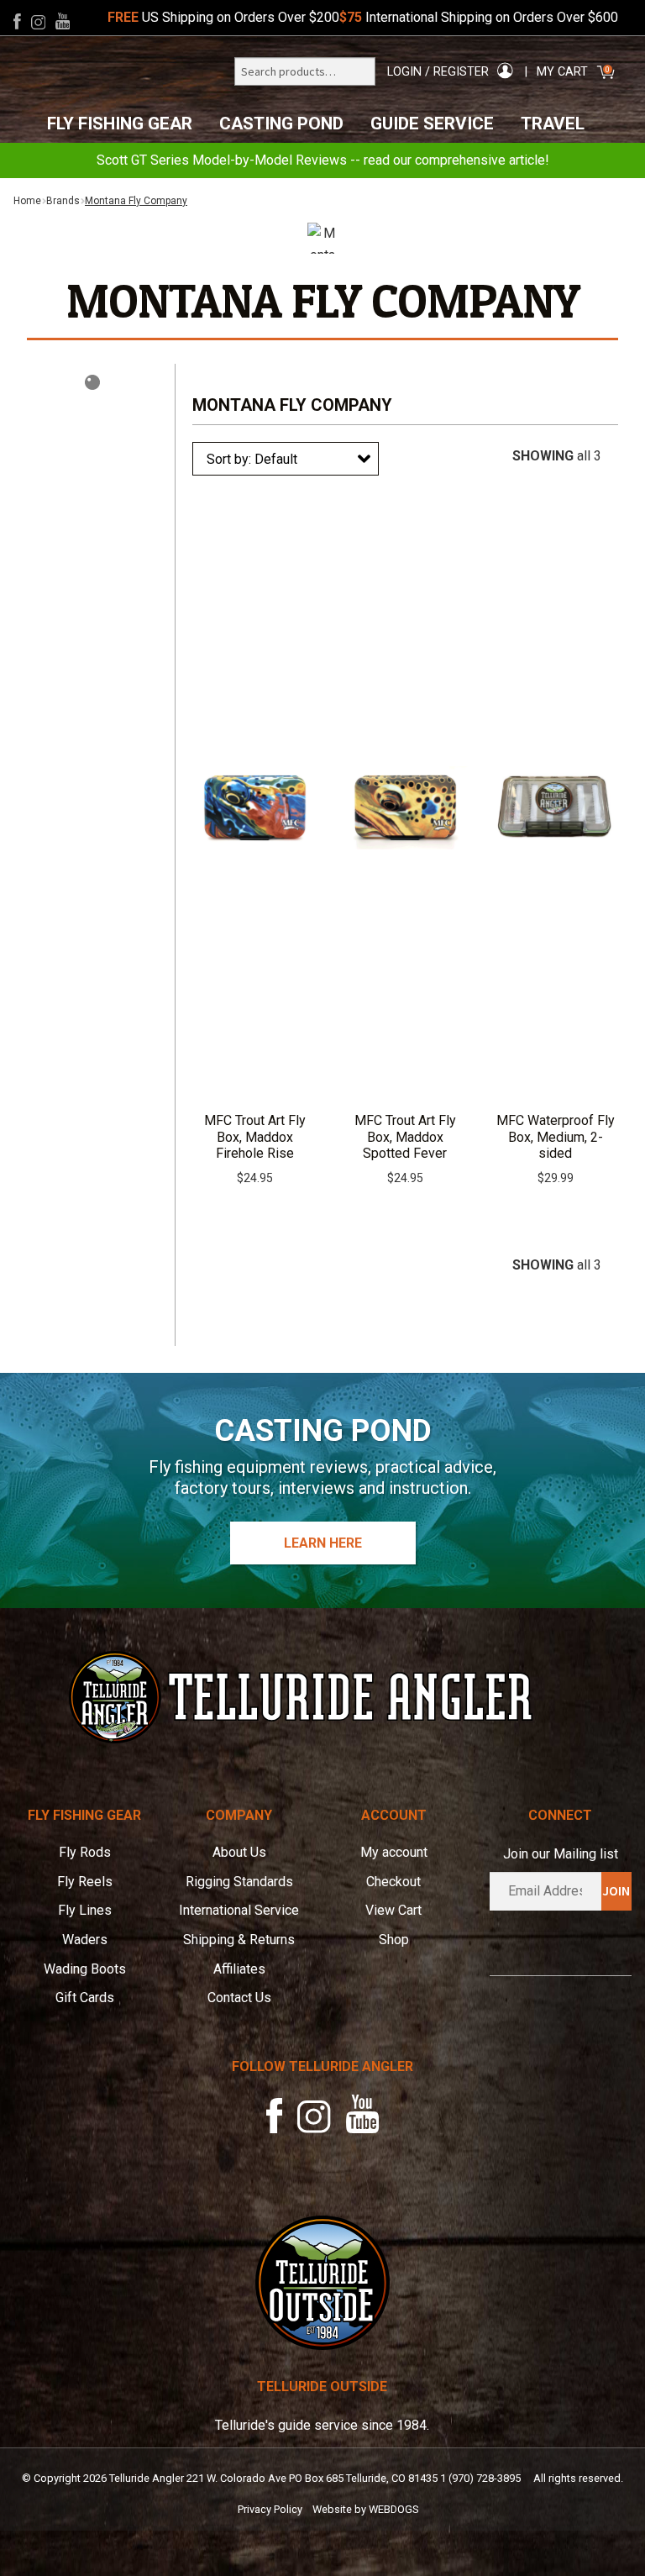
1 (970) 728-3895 (480, 2478)
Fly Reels (85, 1882)
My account (394, 1852)
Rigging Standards (239, 1882)
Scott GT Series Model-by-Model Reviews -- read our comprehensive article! (323, 160)
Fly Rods (85, 1852)
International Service (239, 1910)
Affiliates (239, 1969)
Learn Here (323, 1543)
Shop (394, 1940)
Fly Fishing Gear (120, 124)
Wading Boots (85, 1969)
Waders (85, 1940)
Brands (63, 201)
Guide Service (432, 124)
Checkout (393, 1882)
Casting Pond (281, 124)
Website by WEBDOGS (365, 2509)
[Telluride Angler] (322, 1697)
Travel (553, 124)
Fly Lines (85, 1910)
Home (27, 201)
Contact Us (239, 1998)
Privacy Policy (270, 2509)
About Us (239, 1852)
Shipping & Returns (239, 1940)
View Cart (393, 1910)
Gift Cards (85, 1998)
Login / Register (438, 72)
